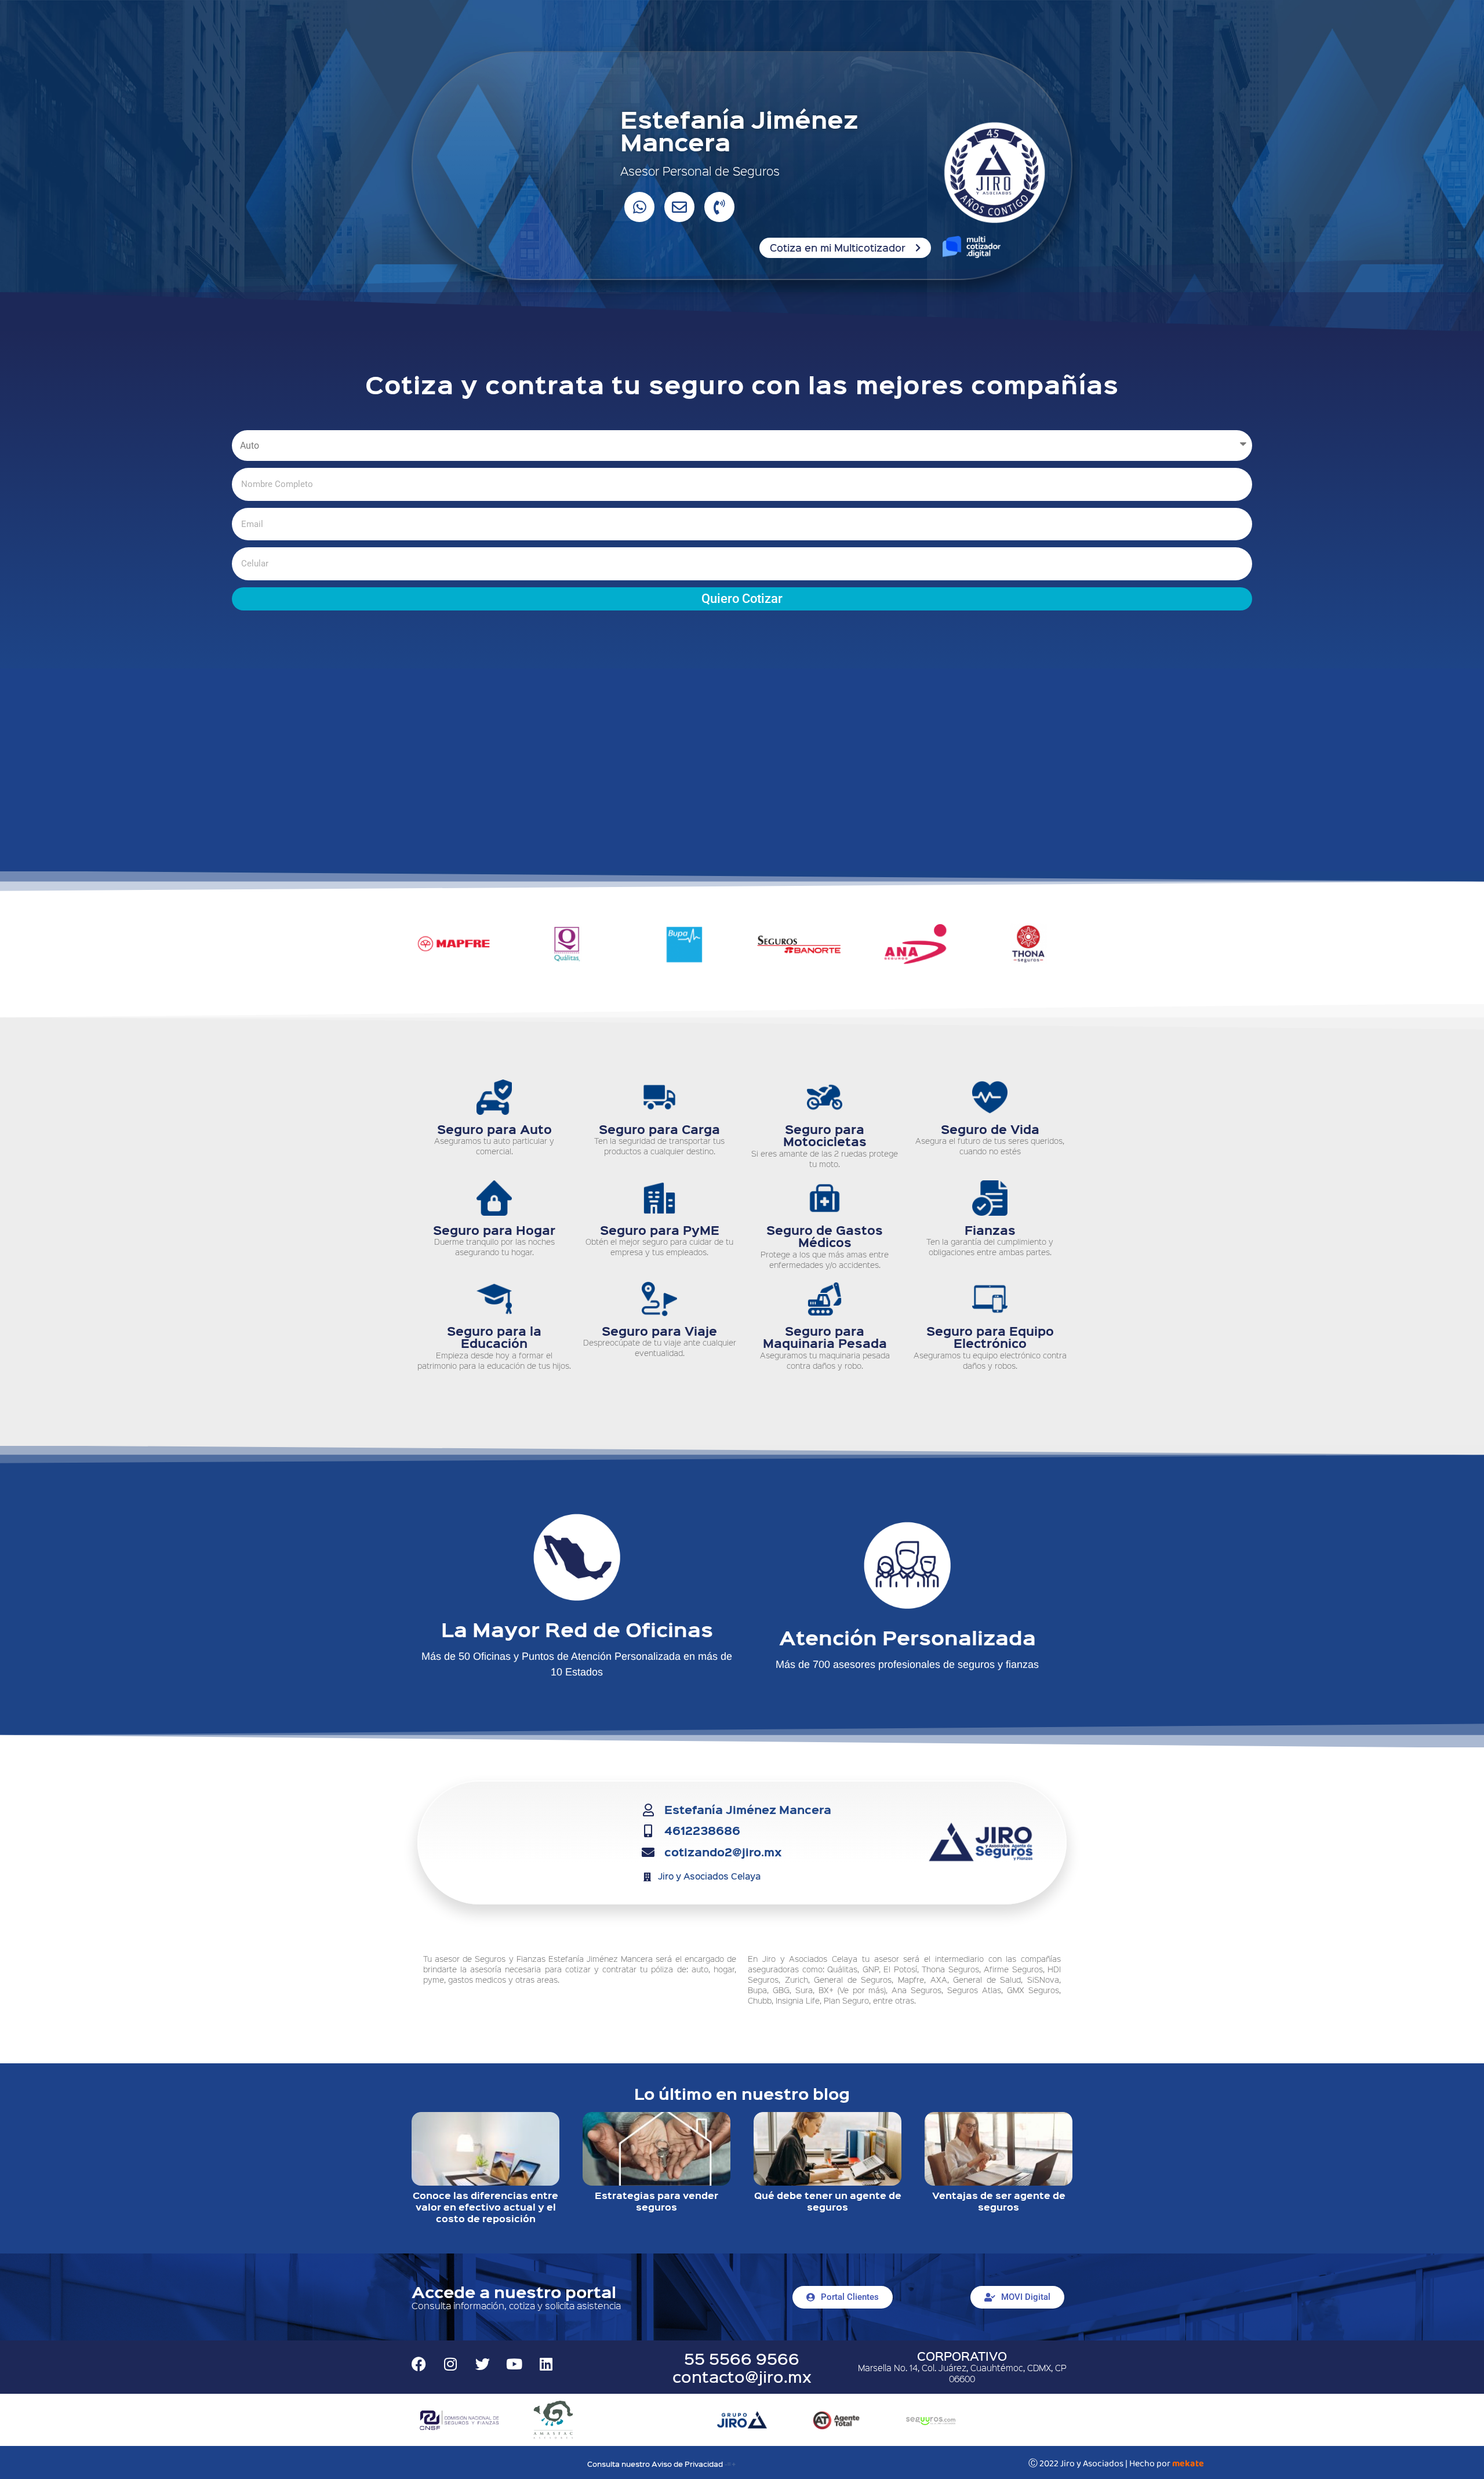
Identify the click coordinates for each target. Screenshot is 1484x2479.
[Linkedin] (546, 2364)
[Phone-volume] (719, 207)
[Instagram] (450, 2364)
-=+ (730, 2464)
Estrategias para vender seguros (656, 2201)
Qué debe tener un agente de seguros (828, 2201)
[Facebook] (419, 2364)
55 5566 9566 (742, 2358)
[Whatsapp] (639, 207)
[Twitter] (482, 2364)
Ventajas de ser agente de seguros (999, 2201)
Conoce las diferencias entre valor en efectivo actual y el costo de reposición (485, 2207)
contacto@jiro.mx (742, 2376)
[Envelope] (679, 207)
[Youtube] (514, 2364)
